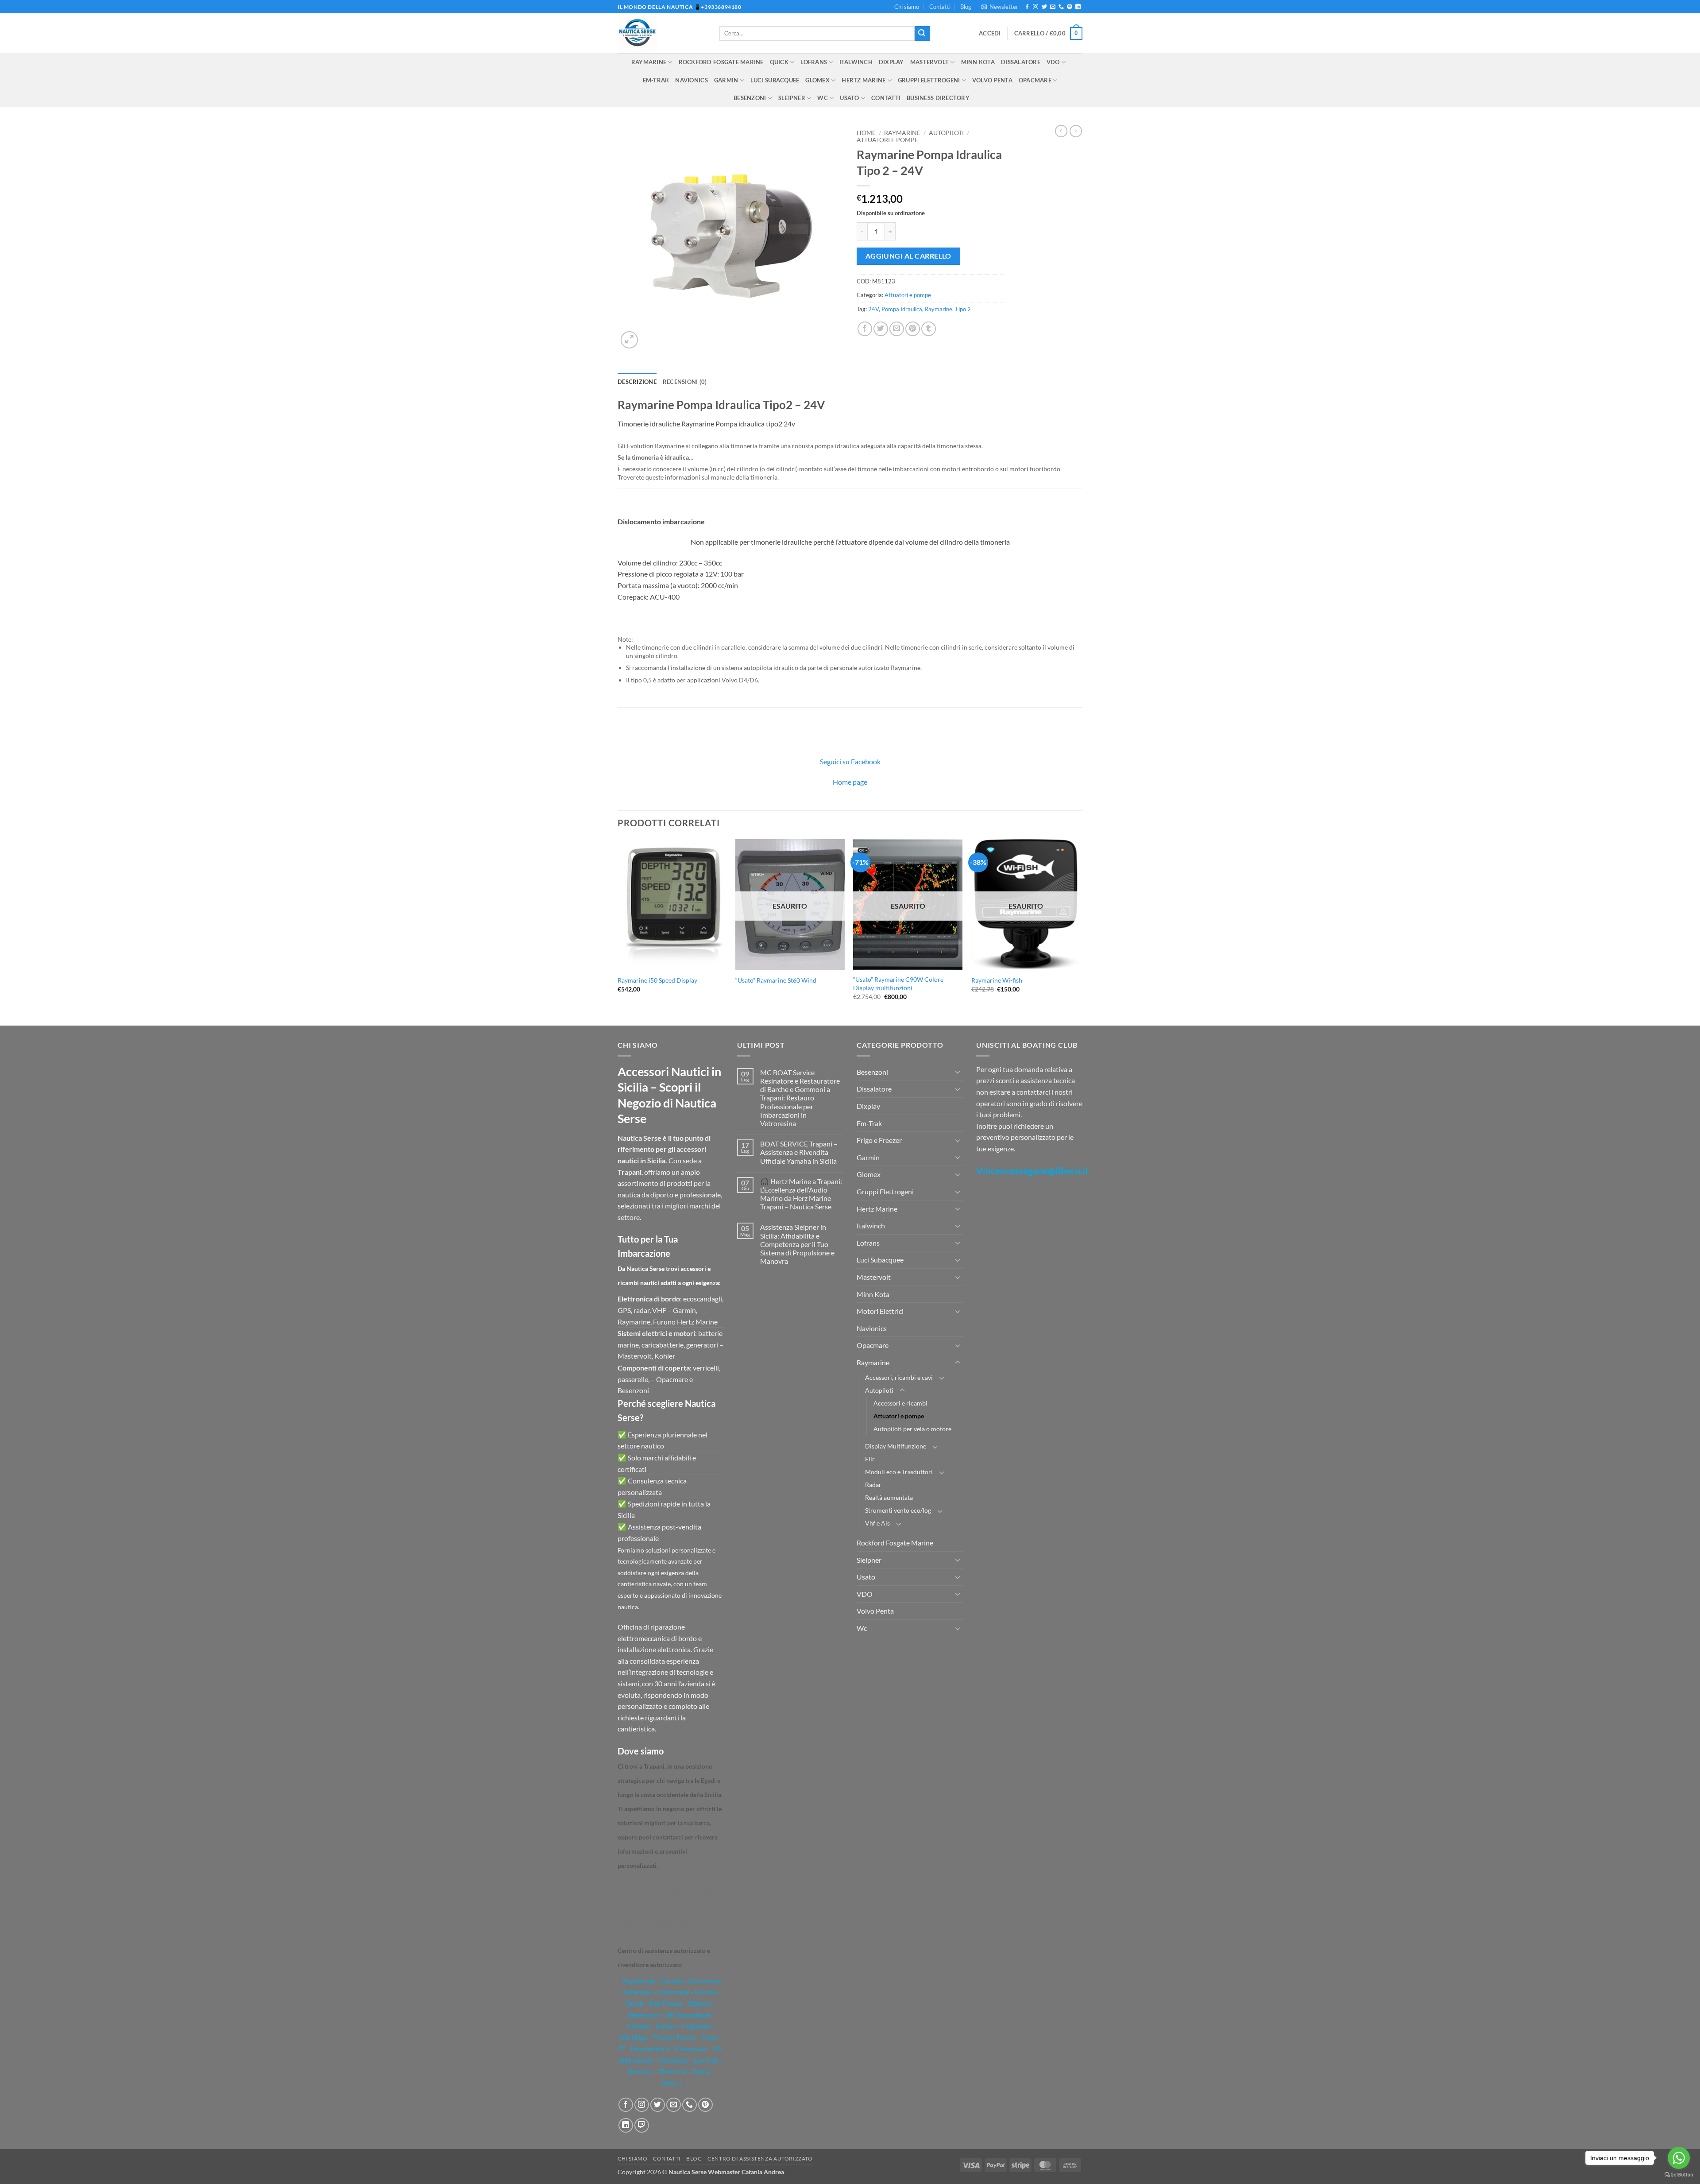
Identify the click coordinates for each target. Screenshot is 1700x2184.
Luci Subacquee (775, 80)
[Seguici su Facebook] (1027, 7)
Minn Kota (978, 62)
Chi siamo (907, 7)
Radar (873, 1485)
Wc (823, 98)
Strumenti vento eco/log (898, 1510)
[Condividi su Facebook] (865, 329)
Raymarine (649, 62)
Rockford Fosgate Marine (721, 62)
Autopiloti (946, 133)
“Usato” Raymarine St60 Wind (776, 980)
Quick (779, 62)
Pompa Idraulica (902, 309)
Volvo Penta (992, 80)
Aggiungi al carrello (908, 256)
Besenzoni (750, 98)
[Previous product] (1076, 131)
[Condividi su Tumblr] (929, 329)
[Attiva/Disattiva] (958, 1072)
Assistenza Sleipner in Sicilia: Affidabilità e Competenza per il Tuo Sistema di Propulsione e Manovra (797, 1244)
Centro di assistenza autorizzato (760, 2159)
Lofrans (814, 62)
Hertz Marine (864, 80)
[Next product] (1061, 131)
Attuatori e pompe (887, 140)
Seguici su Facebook (850, 761)
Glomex (817, 80)
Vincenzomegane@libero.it (1032, 1171)
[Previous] (618, 931)
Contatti (940, 7)
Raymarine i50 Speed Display (657, 980)
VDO (1053, 62)
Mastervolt (930, 62)
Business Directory (938, 98)
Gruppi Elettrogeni (929, 80)
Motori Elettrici (880, 1311)
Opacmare (1035, 80)
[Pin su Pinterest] (913, 329)
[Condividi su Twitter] (881, 329)
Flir (870, 1459)
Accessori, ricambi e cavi (899, 1377)
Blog (966, 7)
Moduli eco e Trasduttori (899, 1472)
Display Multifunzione (896, 1446)
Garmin (726, 80)
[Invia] (922, 34)
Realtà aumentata (889, 1497)
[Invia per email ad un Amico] (897, 329)
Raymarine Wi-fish (997, 980)
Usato (849, 98)
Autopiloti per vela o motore (912, 1429)
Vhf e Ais (877, 1523)
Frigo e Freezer (879, 1140)
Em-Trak (656, 80)
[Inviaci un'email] (1053, 7)
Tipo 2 (963, 309)
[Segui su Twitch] (642, 2125)
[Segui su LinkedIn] (1078, 7)
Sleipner (792, 98)
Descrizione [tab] (637, 382)
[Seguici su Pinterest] (1070, 7)
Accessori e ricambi (900, 1403)
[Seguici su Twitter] (1044, 7)
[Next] (1080, 931)
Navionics (691, 80)
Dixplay (891, 62)
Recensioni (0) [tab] (685, 382)
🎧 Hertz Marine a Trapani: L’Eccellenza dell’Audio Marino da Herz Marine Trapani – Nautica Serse (801, 1194)
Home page (850, 782)
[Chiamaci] (1061, 7)
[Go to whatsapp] (1679, 2158)
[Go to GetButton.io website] (1679, 2175)
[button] (1000, 7)
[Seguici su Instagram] (1035, 7)
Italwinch (856, 62)
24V (873, 309)
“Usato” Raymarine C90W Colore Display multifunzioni (898, 984)
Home (866, 133)
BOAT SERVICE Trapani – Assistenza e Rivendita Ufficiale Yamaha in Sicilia (799, 1152)
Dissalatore (1021, 62)
